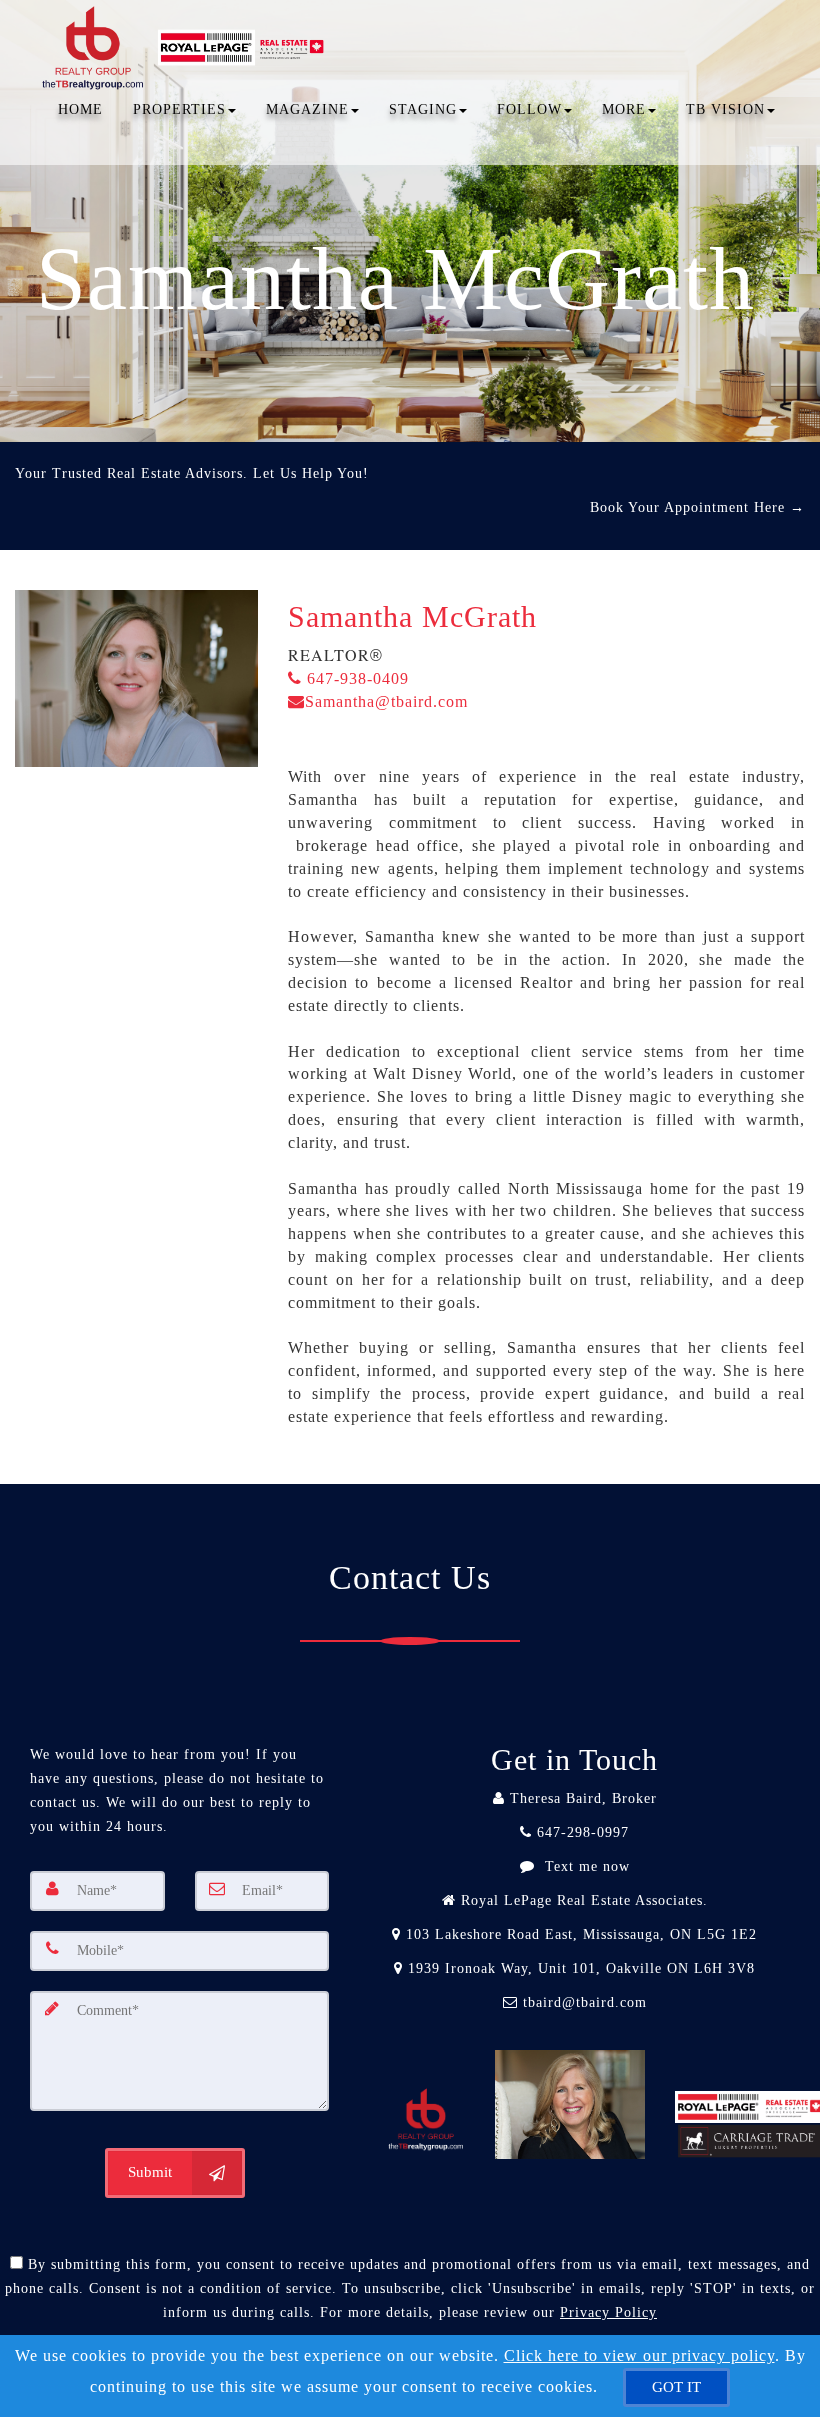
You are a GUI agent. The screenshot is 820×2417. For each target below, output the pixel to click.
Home (80, 109)
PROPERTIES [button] (179, 109)
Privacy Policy (608, 2312)
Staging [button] (423, 109)
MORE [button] (624, 109)
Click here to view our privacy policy (639, 2355)
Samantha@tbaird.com (386, 701)
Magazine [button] (307, 109)
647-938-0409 (355, 678)
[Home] (188, 25)
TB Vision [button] (725, 109)
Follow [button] (529, 109)
